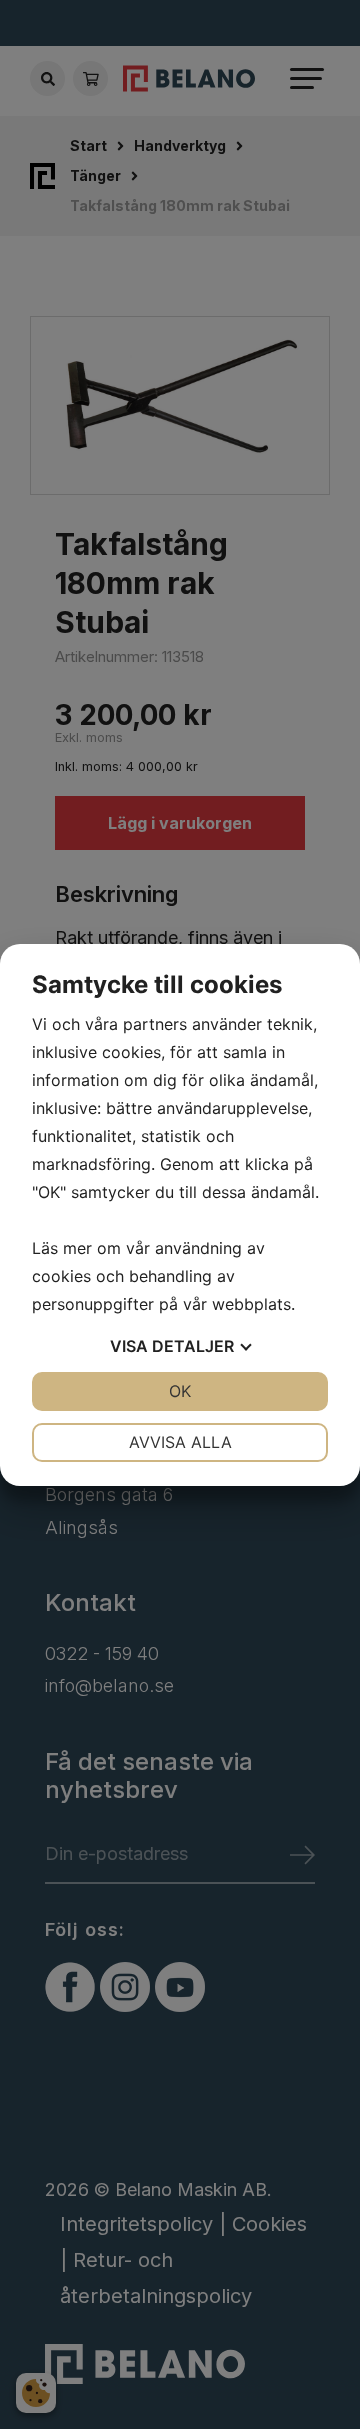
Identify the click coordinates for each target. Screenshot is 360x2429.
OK (180, 1391)
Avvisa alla (180, 1442)
